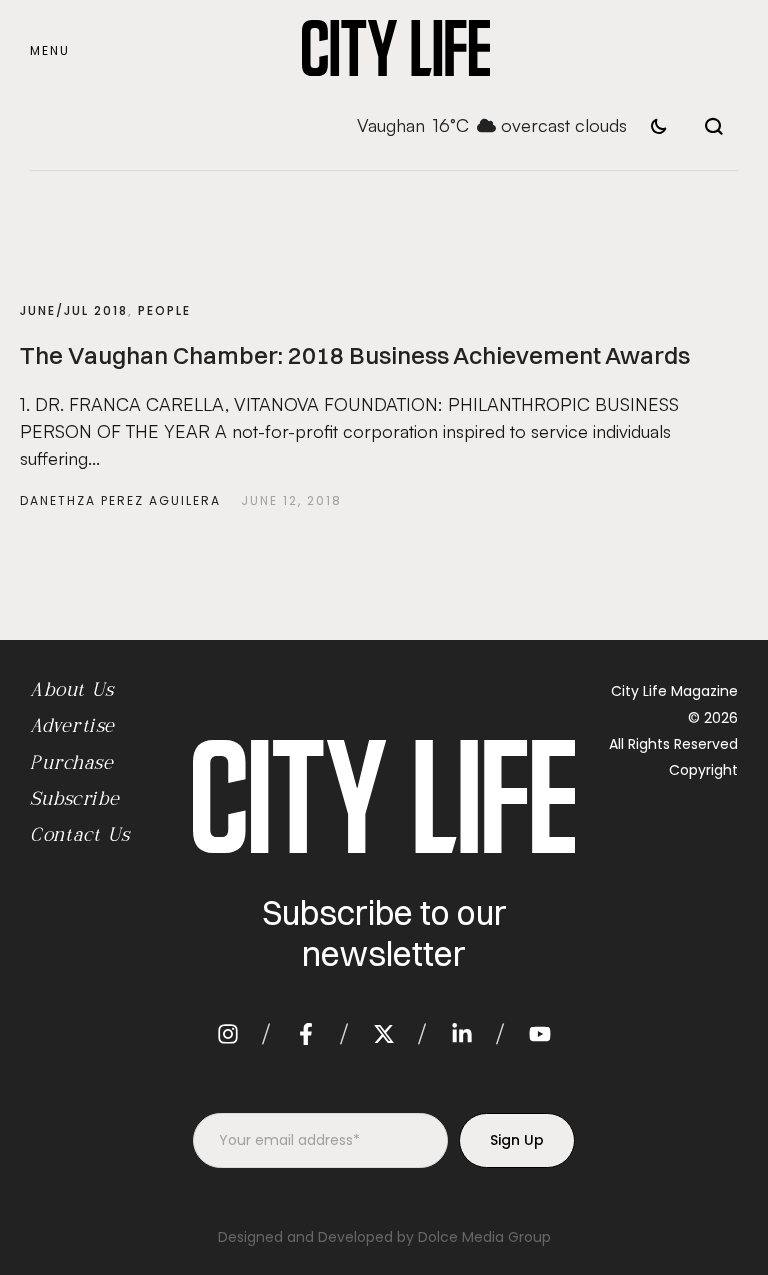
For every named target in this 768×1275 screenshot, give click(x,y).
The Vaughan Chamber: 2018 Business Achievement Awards (355, 355)
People (164, 310)
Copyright (703, 770)
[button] (50, 51)
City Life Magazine (674, 691)
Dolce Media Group (484, 1237)
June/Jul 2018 (74, 310)
